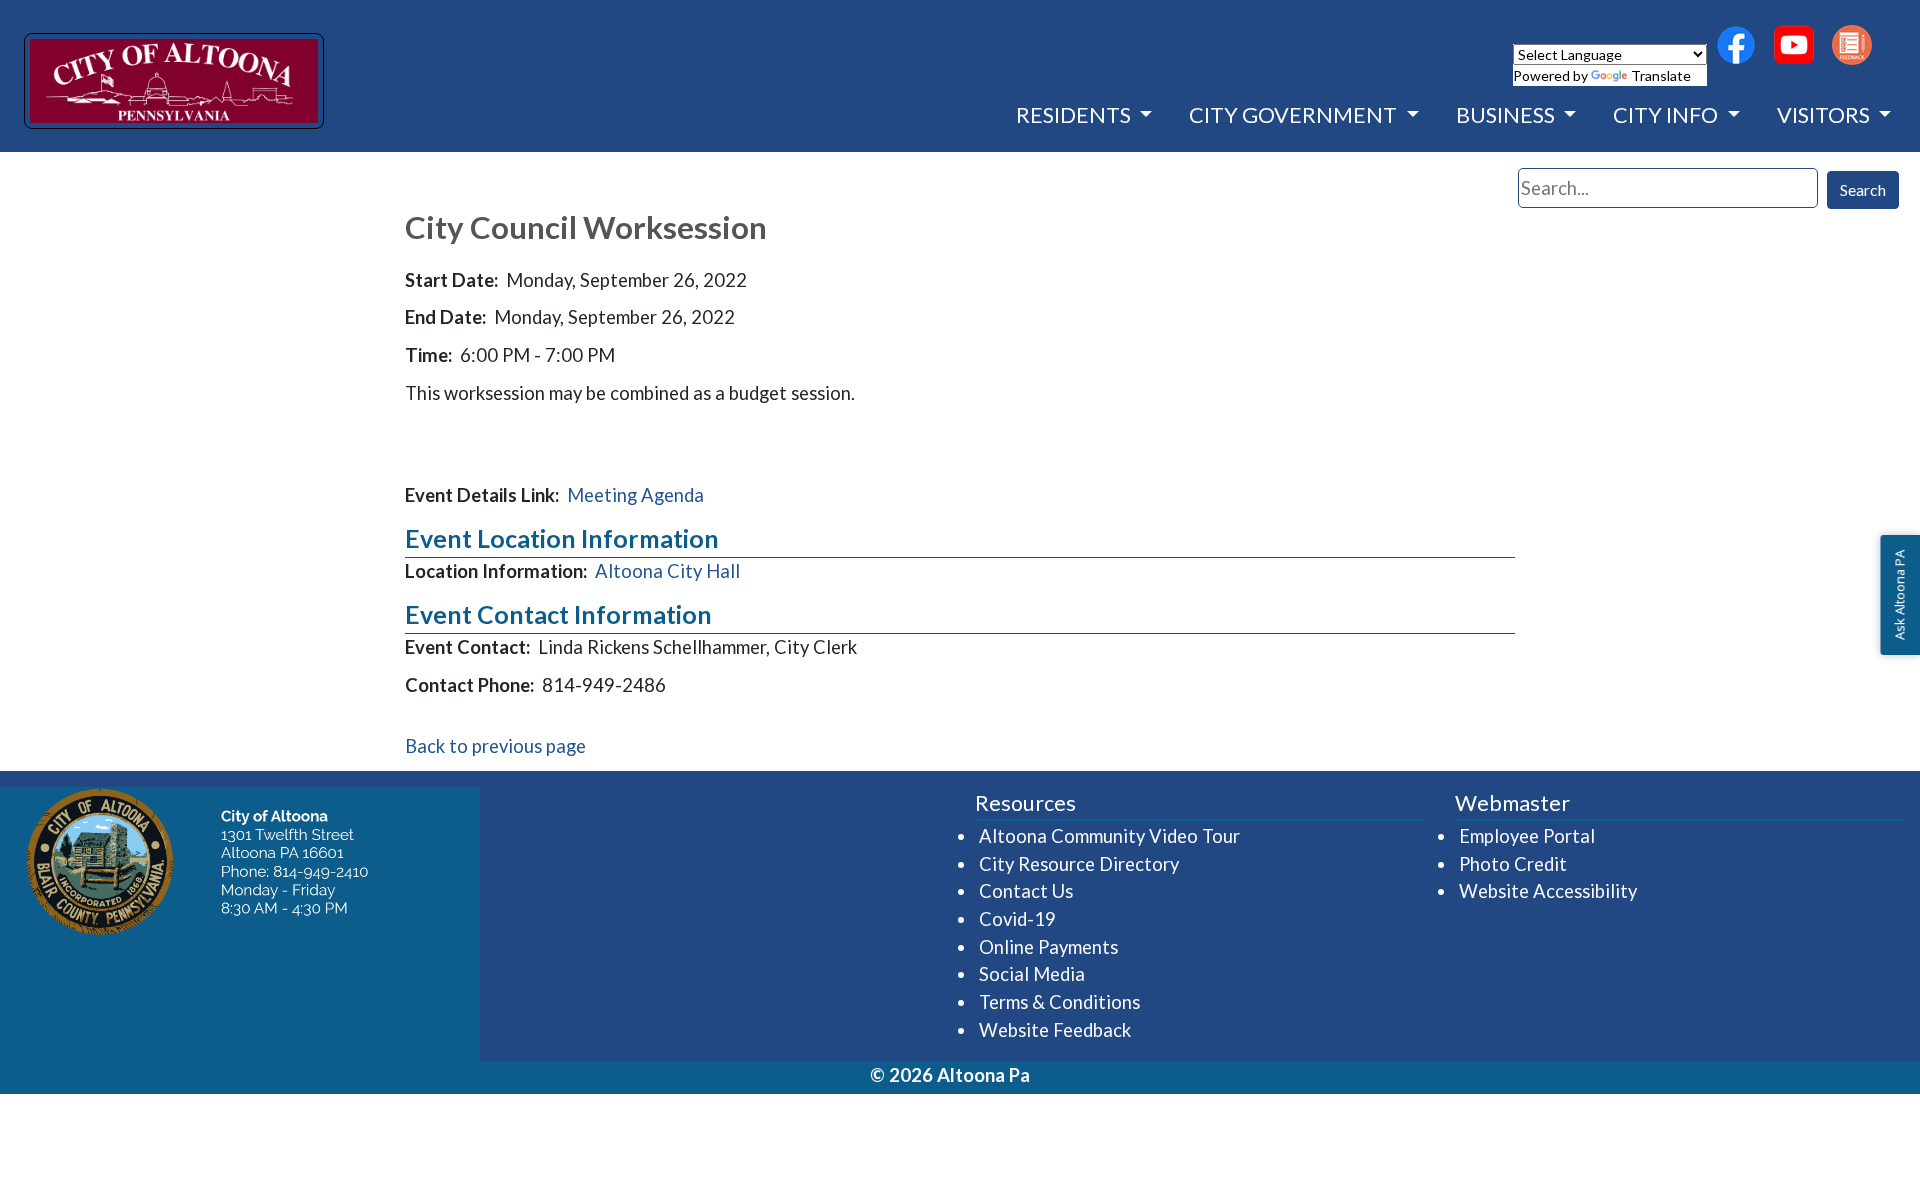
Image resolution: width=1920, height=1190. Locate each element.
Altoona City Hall (667, 571)
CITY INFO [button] (1667, 115)
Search (1863, 189)
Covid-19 (1017, 919)
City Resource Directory (1079, 864)
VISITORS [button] (1825, 115)
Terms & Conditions (1059, 1002)
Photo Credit (1513, 864)
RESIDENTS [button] (1075, 115)
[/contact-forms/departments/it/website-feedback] (1852, 45)
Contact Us (1026, 891)
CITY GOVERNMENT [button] (1295, 115)
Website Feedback (1055, 1030)
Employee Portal (1528, 835)
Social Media (1032, 974)
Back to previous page (495, 746)
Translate (1661, 75)
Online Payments (1048, 947)
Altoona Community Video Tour (1110, 835)
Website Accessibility (1548, 891)
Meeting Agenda (635, 495)
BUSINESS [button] (1507, 115)
